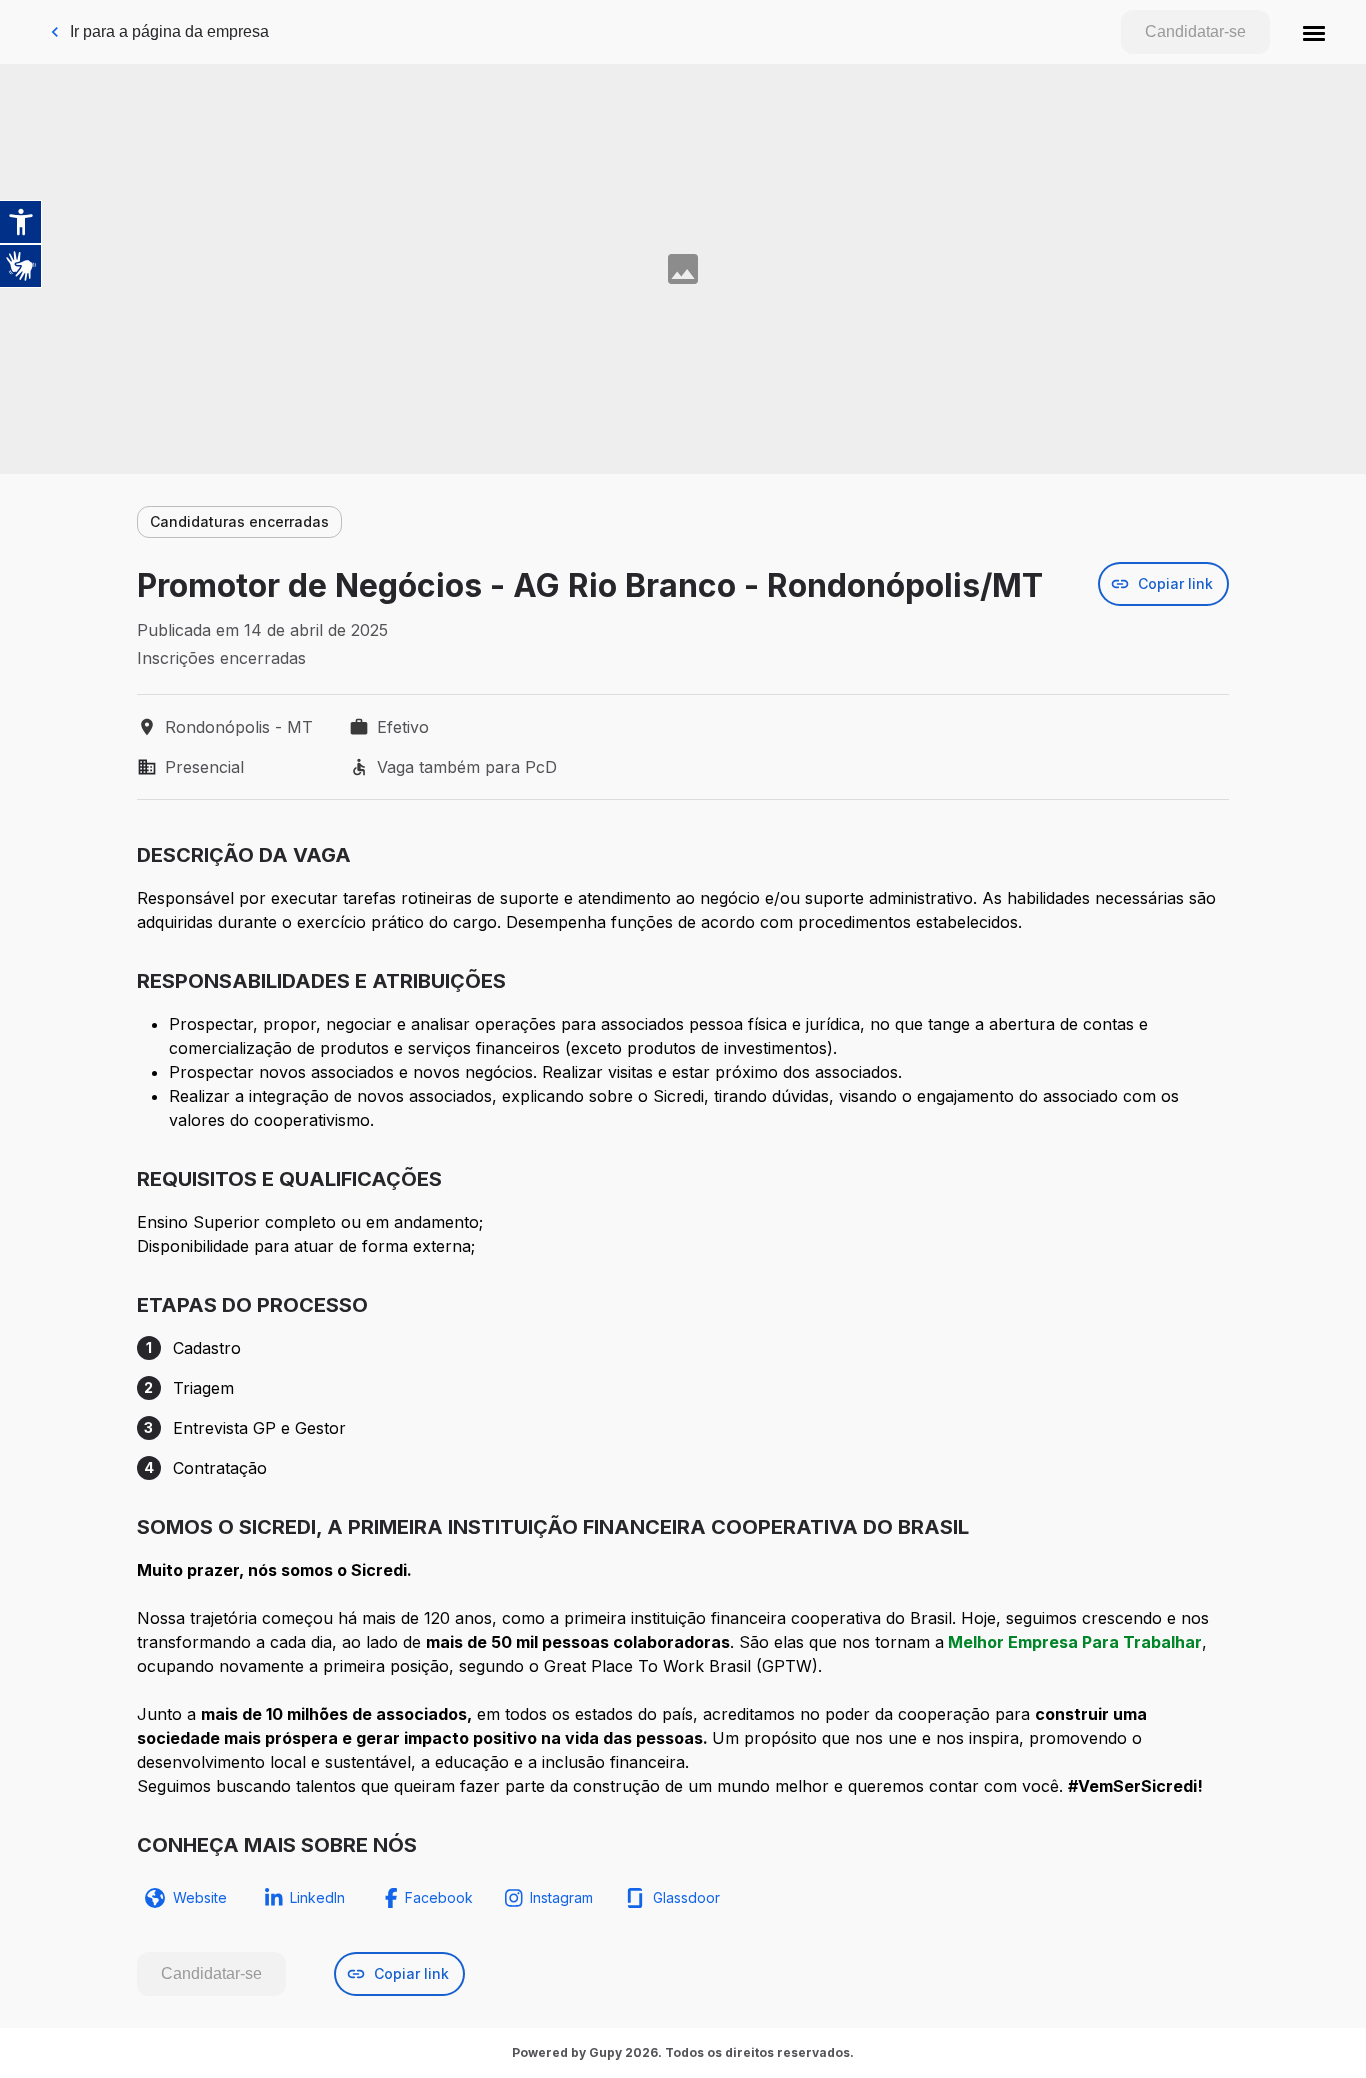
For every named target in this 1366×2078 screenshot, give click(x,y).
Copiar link (1175, 583)
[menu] (1314, 32)
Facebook (439, 1897)
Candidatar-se (1195, 31)
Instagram (561, 1897)
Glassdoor (686, 1897)
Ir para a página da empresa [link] (169, 31)
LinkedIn (317, 1897)
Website (200, 1897)
